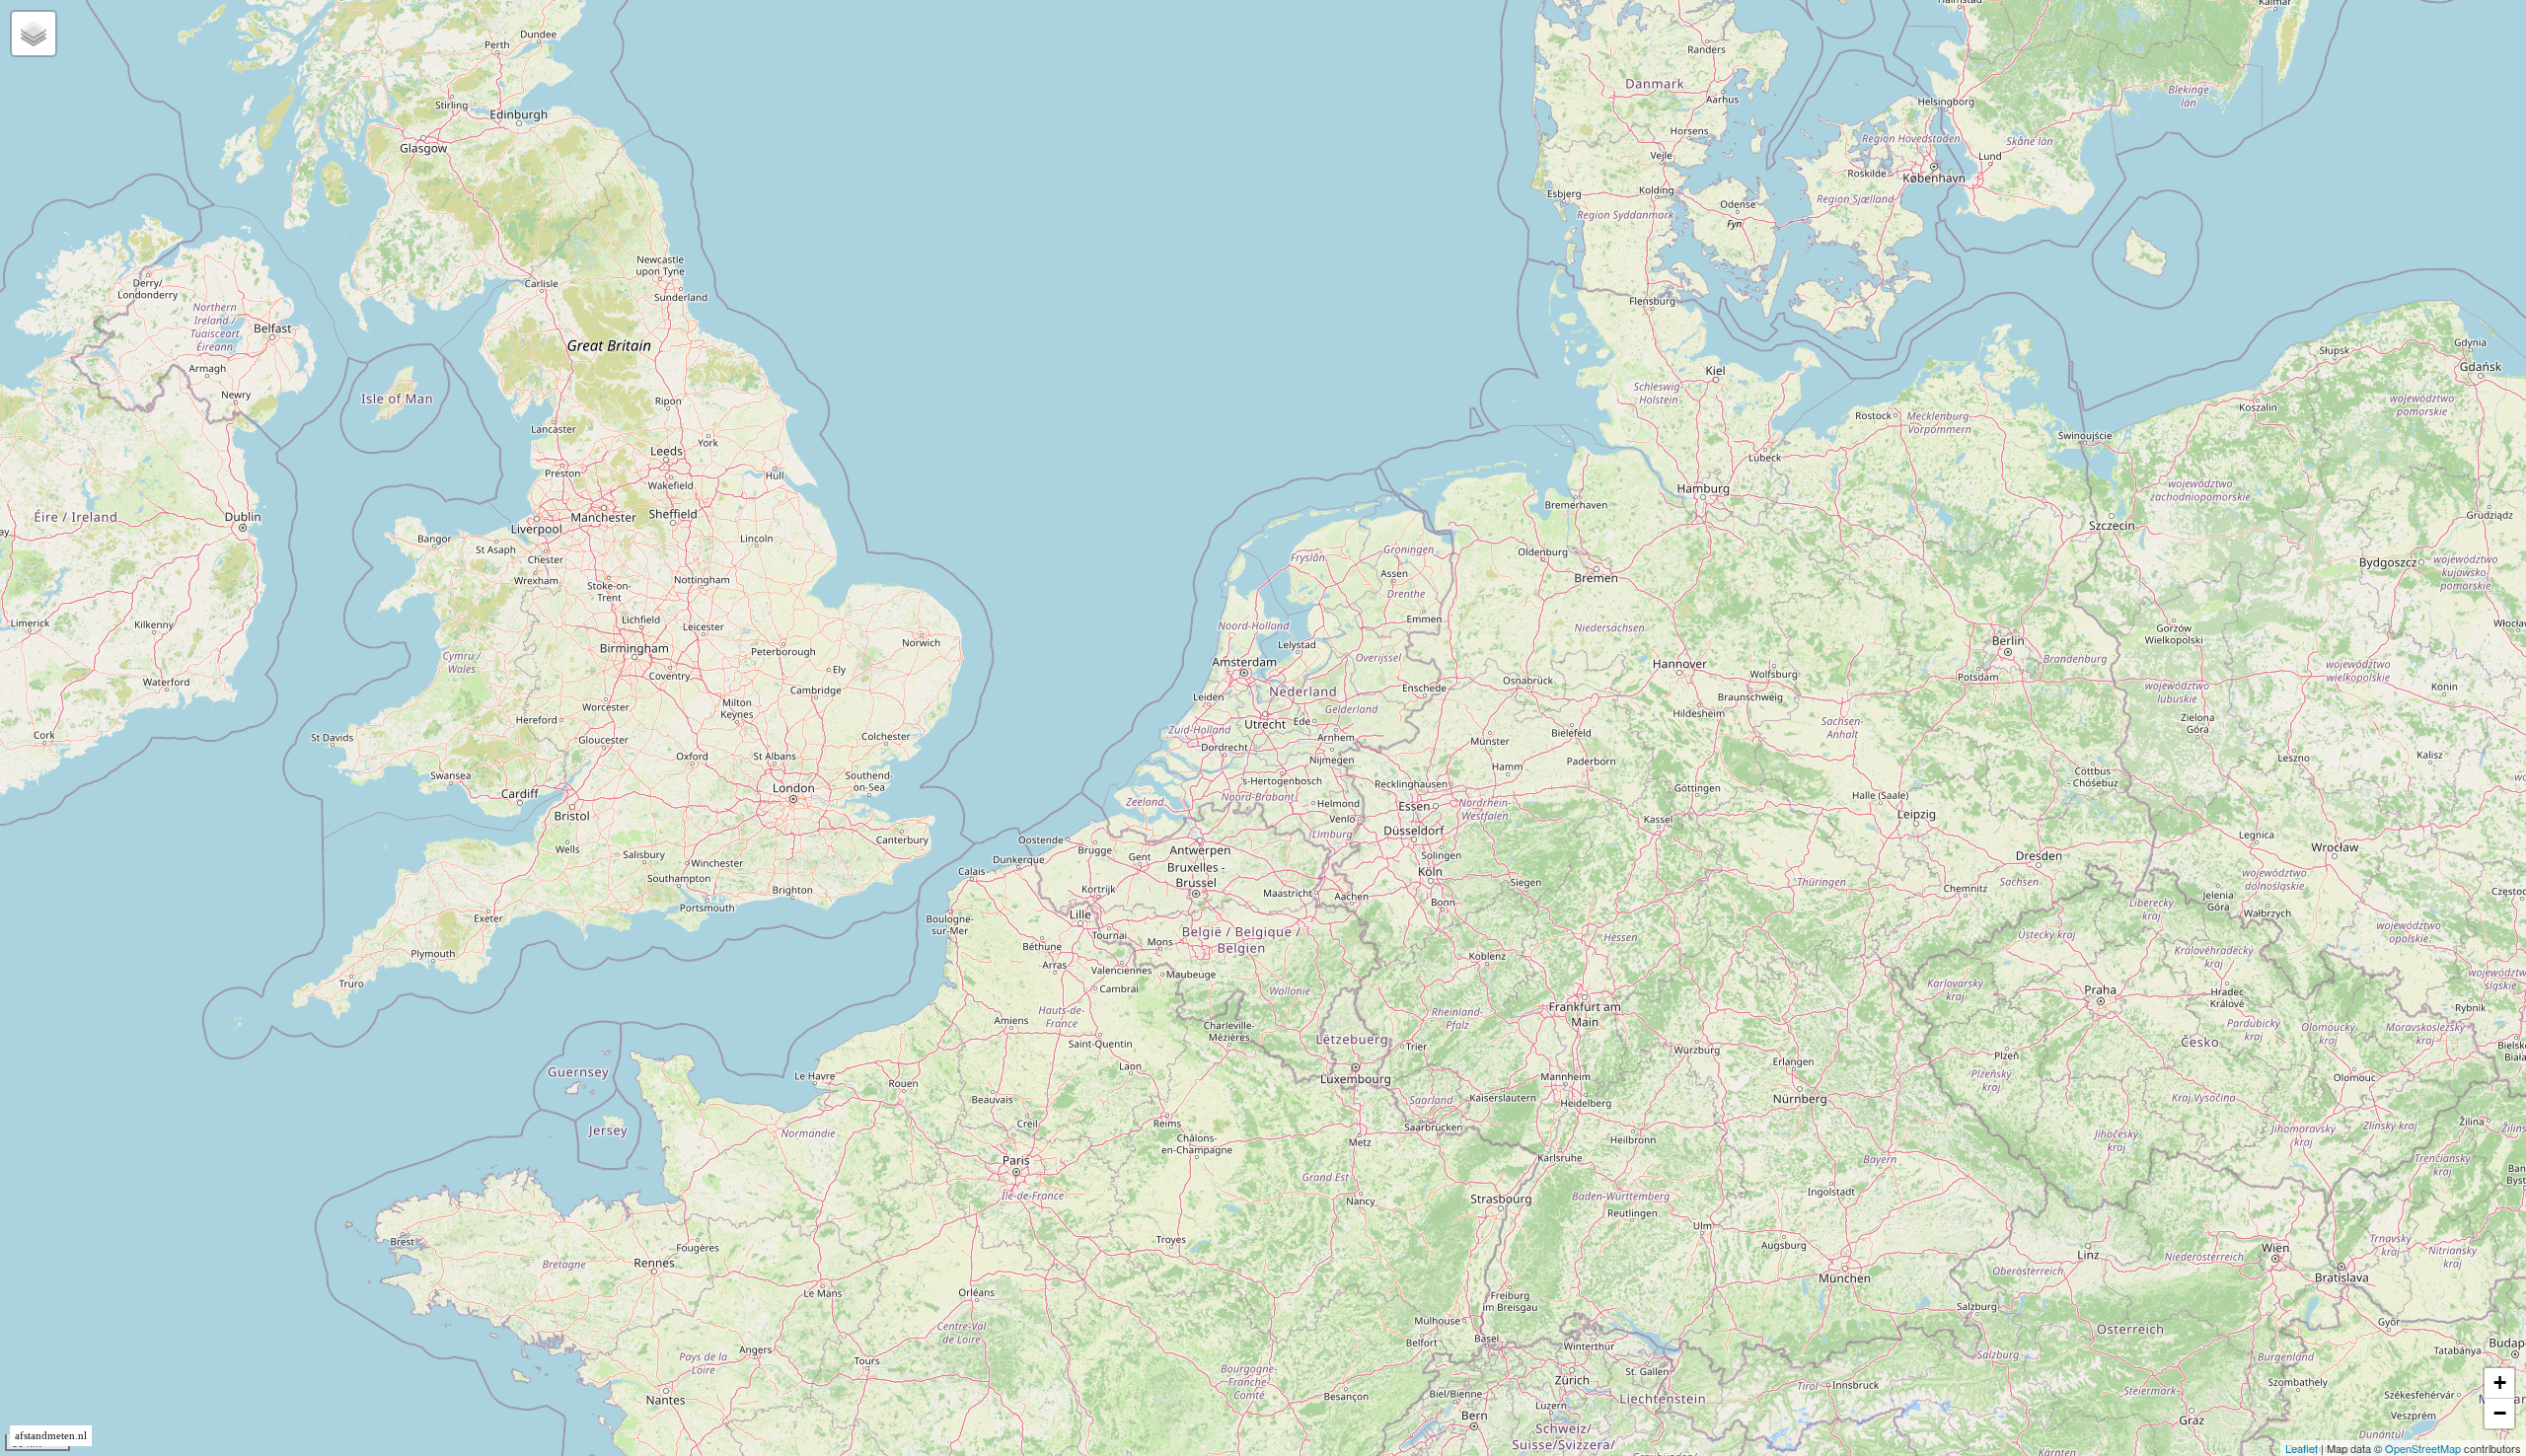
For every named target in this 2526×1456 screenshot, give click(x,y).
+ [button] (2500, 1383)
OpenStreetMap (2423, 1448)
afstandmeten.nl (51, 1436)
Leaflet (2302, 1448)
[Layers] (34, 34)
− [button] (2500, 1413)
